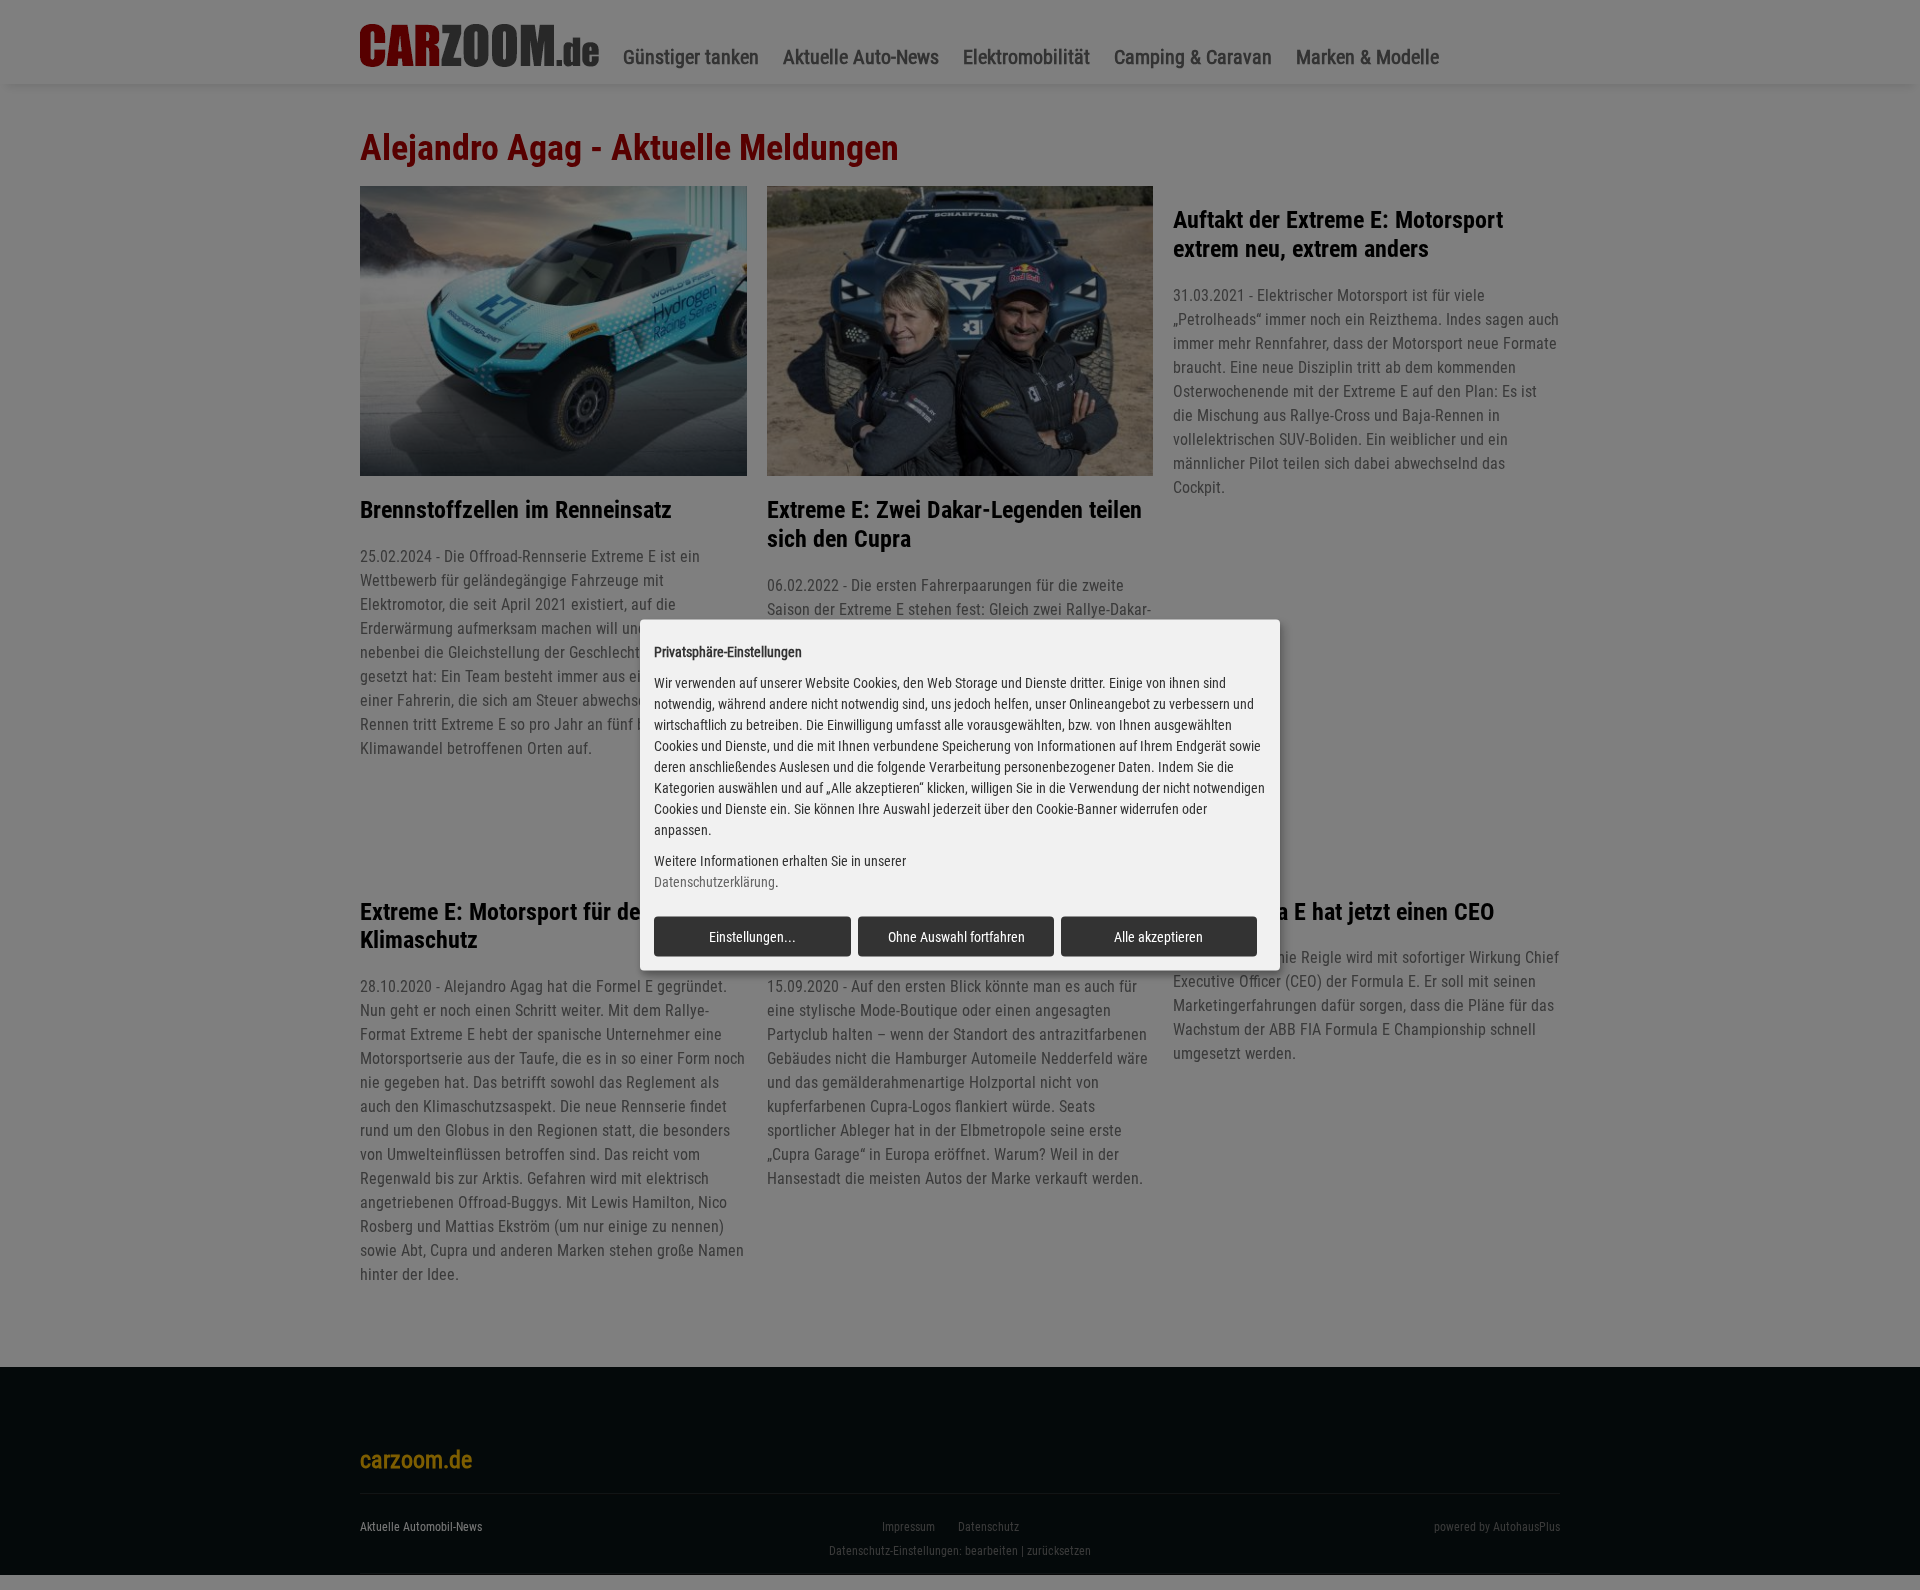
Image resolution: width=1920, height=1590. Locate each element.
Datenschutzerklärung (714, 882)
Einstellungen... (752, 936)
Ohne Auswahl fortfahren (956, 936)
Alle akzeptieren (1158, 936)
